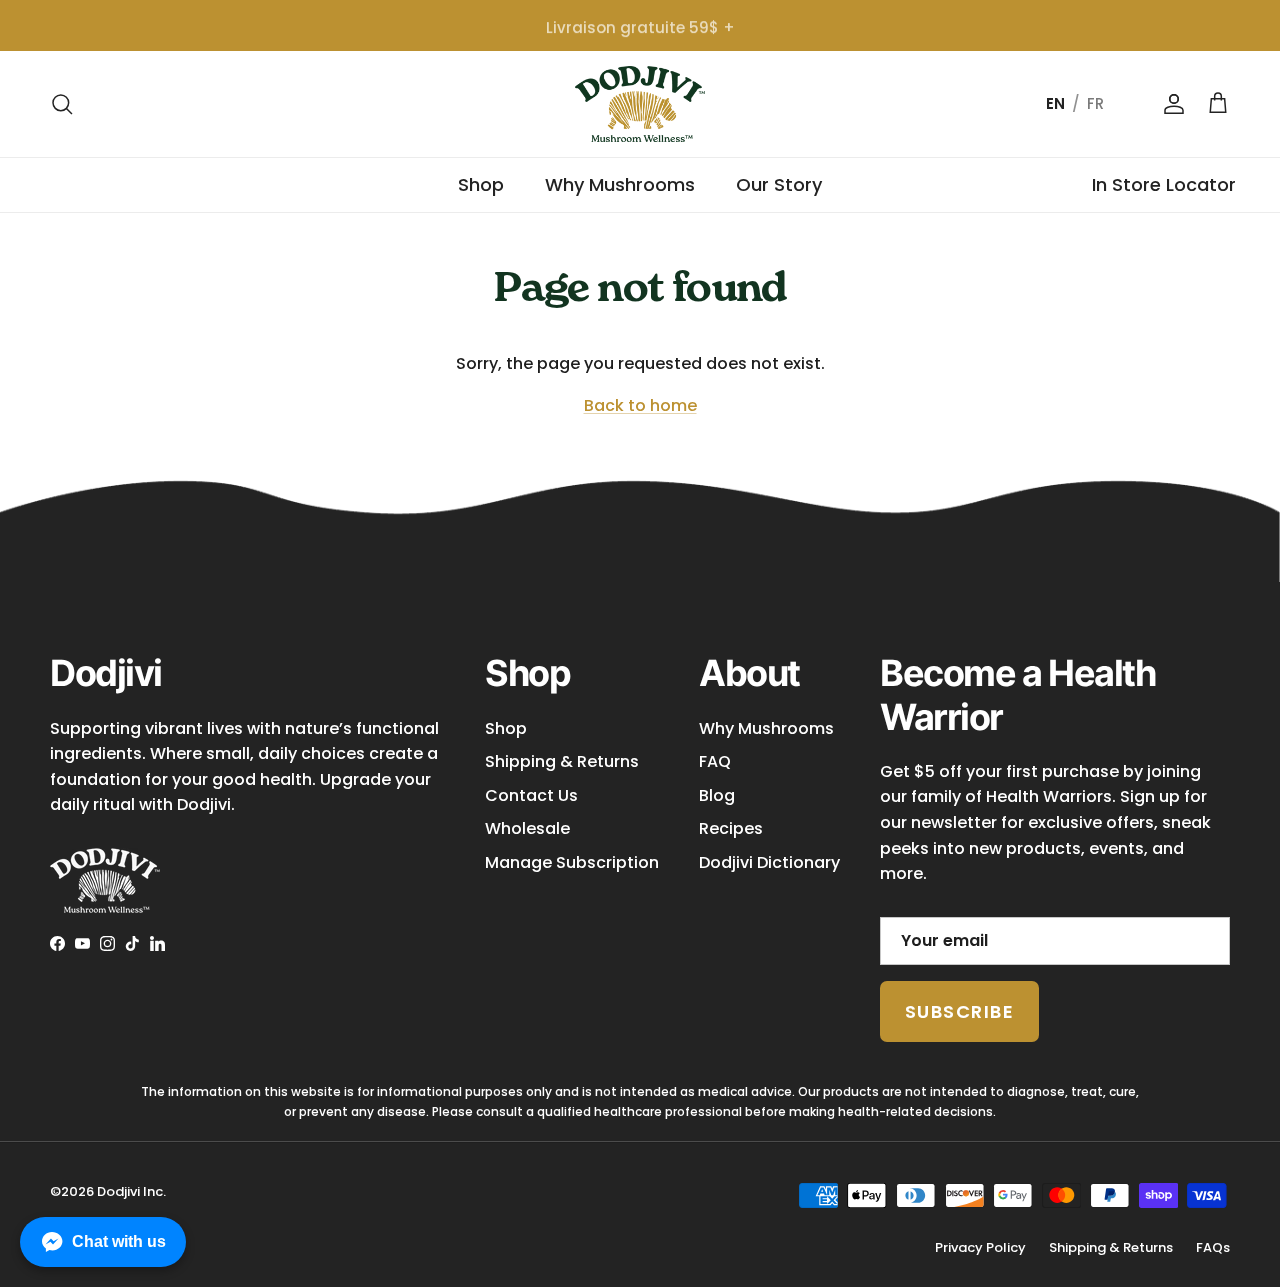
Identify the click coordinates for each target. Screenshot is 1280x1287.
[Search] (62, 104)
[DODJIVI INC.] (640, 104)
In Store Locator (1164, 184)
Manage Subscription (572, 862)
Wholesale (527, 828)
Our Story (779, 184)
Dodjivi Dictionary (769, 862)
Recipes (731, 828)
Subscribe (959, 1011)
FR (1095, 103)
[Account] (1170, 104)
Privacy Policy (980, 1247)
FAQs (1213, 1247)
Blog (717, 795)
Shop (481, 184)
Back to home (640, 405)
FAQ (715, 761)
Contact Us (531, 795)
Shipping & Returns (562, 761)
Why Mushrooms (620, 184)
